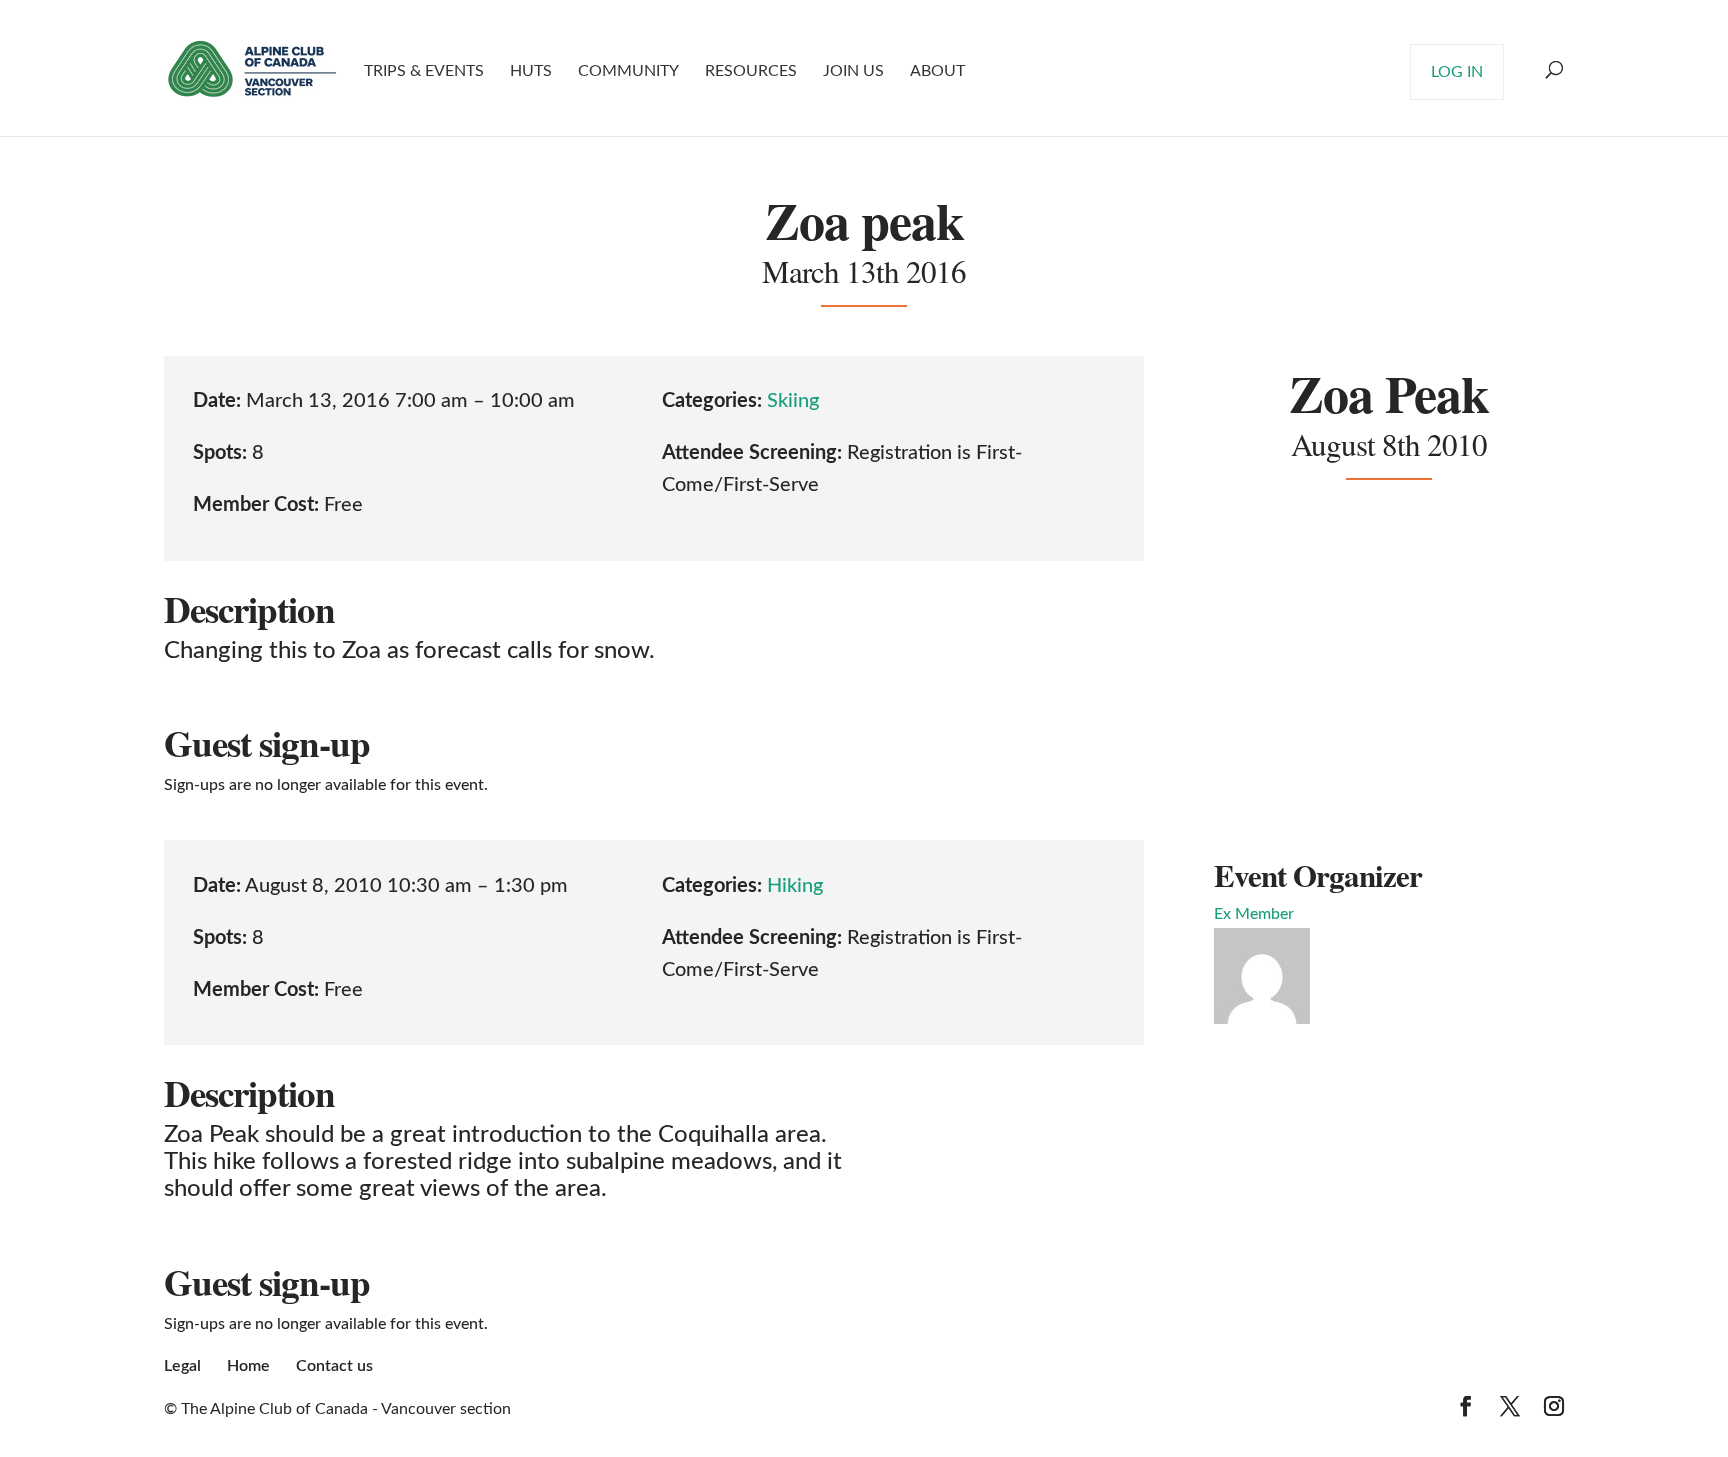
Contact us (334, 1366)
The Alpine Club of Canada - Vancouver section (346, 1409)
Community (628, 71)
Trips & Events (424, 71)
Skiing (793, 401)
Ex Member (1254, 914)
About (937, 71)
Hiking (795, 886)
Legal (182, 1366)
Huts (531, 71)
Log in (1457, 72)
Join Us (853, 71)
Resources (751, 71)
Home (248, 1366)
